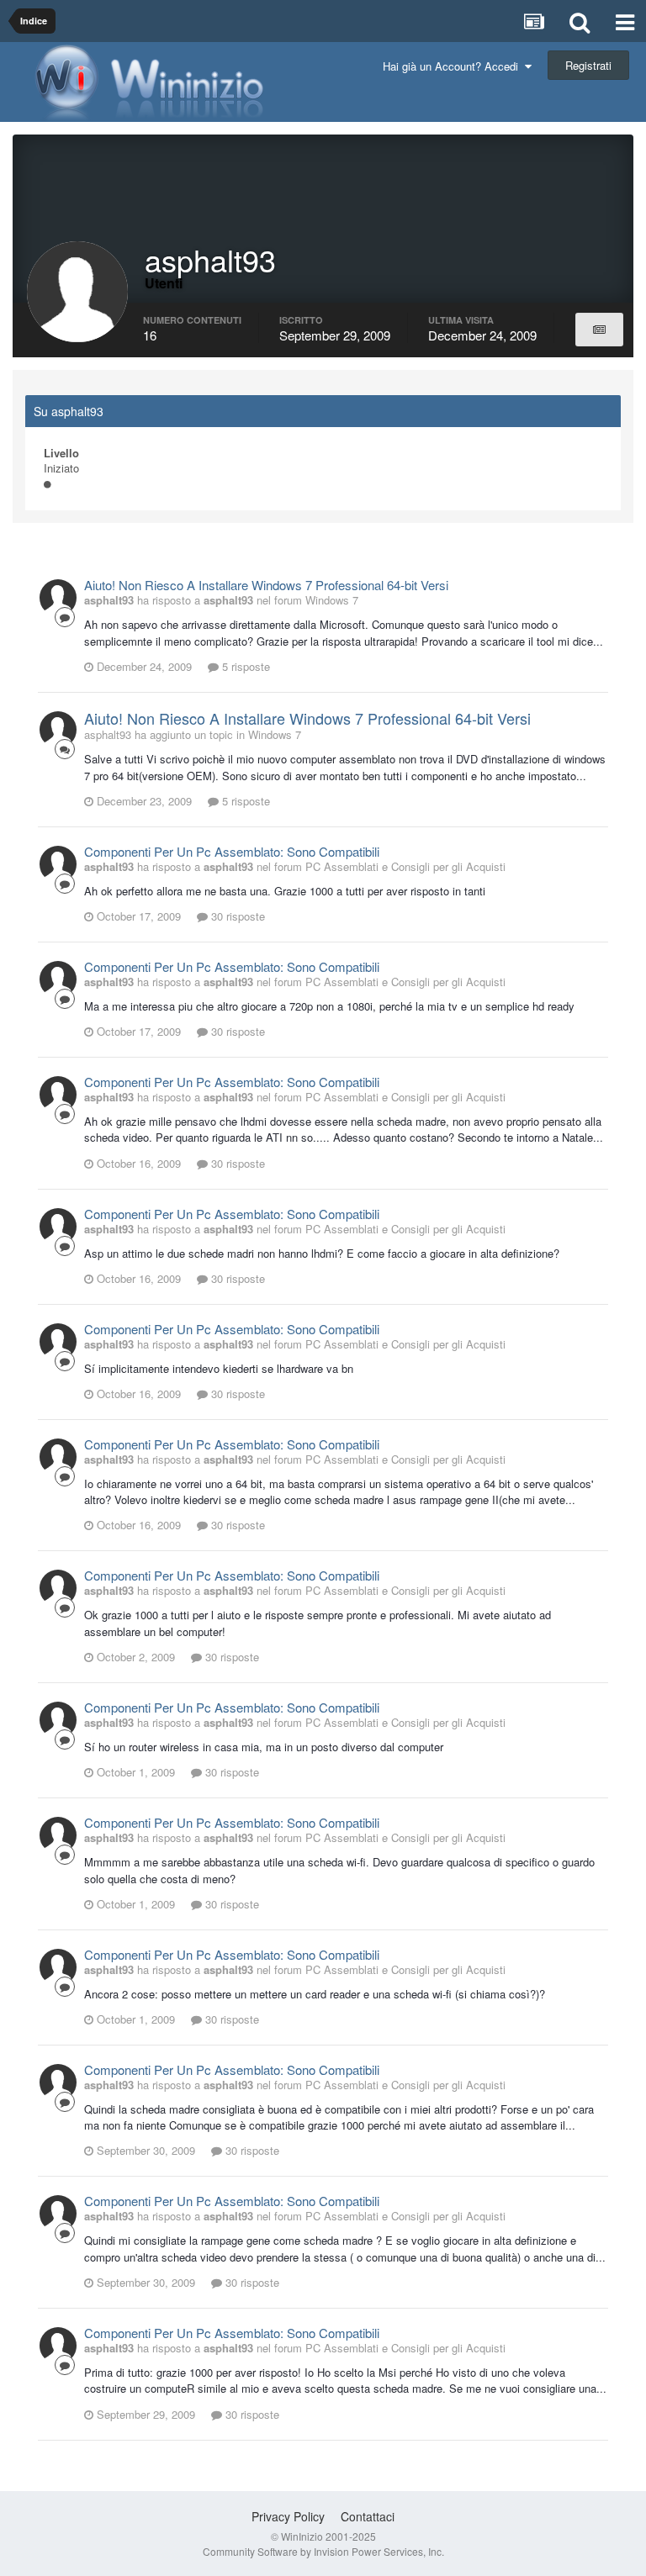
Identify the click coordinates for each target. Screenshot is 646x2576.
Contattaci (368, 2516)
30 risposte (236, 916)
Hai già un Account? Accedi (454, 66)
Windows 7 (332, 600)
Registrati (588, 65)
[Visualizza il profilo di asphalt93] (58, 598)
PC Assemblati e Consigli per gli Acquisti (405, 866)
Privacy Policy (288, 2516)
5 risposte (244, 666)
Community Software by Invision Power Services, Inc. (323, 2551)
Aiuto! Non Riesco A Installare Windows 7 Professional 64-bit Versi (266, 585)
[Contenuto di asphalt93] (599, 330)
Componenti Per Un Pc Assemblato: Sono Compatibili (232, 851)
